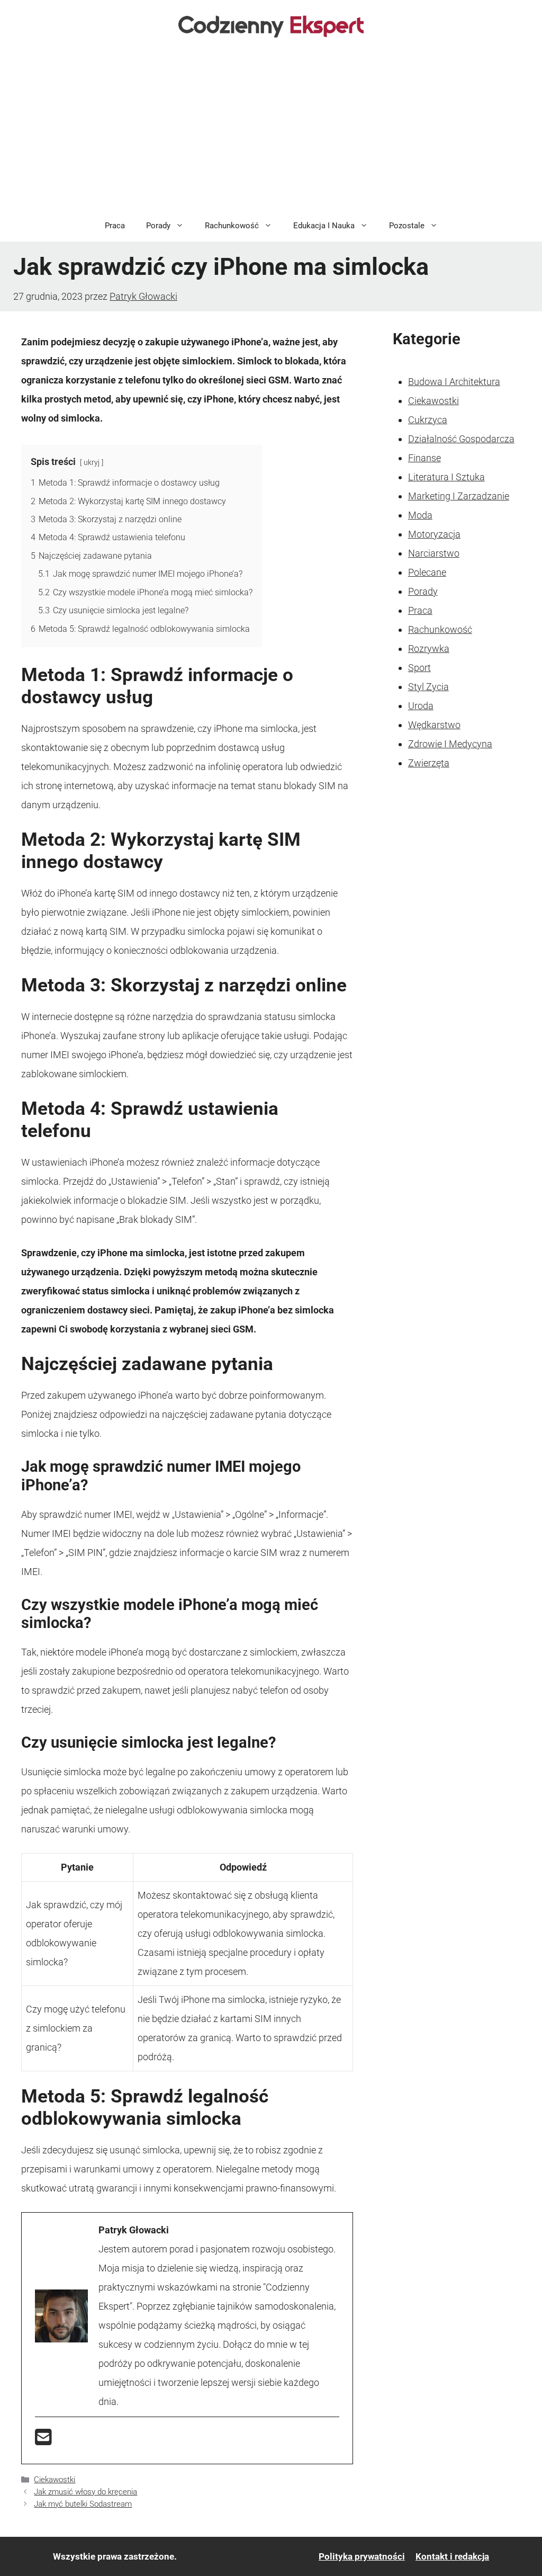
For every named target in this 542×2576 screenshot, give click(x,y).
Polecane (427, 572)
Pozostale (407, 226)
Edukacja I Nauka (324, 226)
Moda (420, 515)
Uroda (421, 706)
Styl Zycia (428, 687)
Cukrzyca (428, 420)
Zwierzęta (429, 763)
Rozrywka (429, 649)
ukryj (92, 463)
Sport (419, 668)
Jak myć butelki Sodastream (83, 2504)
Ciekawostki (55, 2480)
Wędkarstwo (434, 725)
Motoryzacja (434, 534)
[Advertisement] (271, 130)
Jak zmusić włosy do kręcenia (85, 2492)
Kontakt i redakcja (452, 2556)
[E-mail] (43, 2441)
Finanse (424, 458)
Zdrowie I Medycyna (450, 744)
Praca (115, 226)
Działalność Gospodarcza (461, 439)
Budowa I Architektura (454, 382)
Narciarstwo (434, 553)
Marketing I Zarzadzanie (459, 496)
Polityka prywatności (362, 2556)
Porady (158, 226)
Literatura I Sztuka (446, 477)
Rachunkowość (232, 226)
